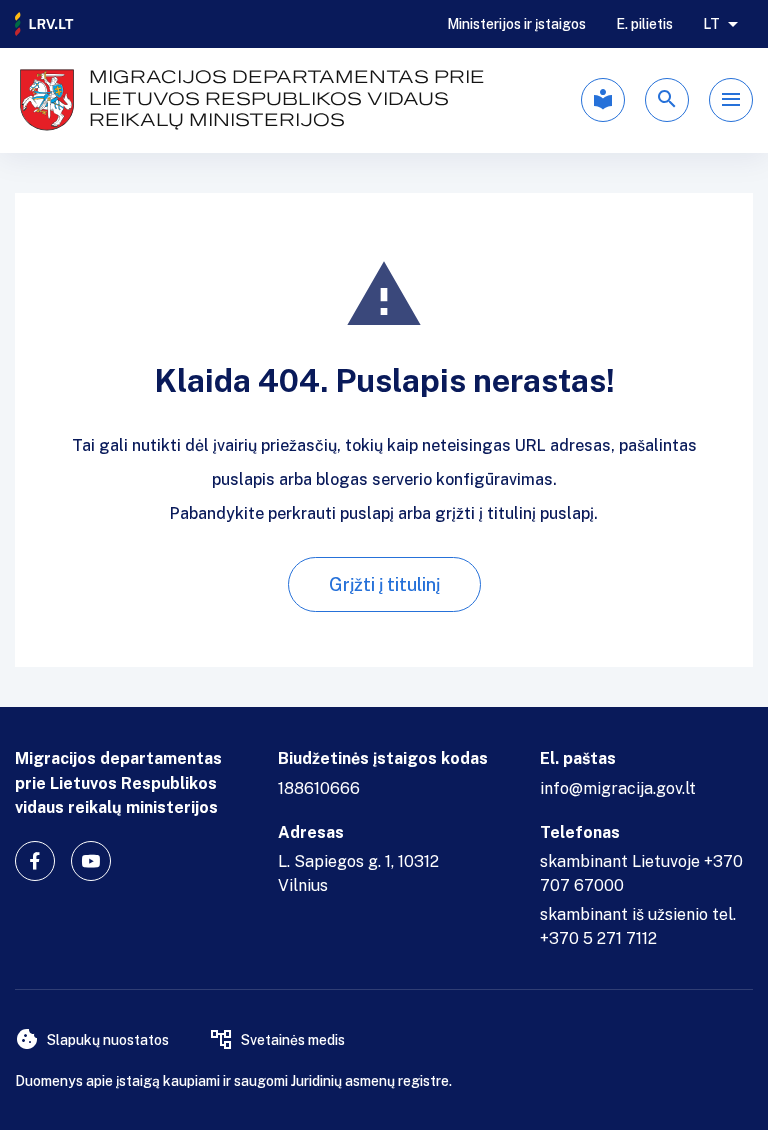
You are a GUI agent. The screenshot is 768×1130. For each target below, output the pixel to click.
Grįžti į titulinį (384, 584)
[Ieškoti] (667, 100)
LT (711, 24)
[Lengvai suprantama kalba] (603, 100)
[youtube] (91, 861)
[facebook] (35, 861)
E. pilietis (644, 24)
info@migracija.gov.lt (618, 788)
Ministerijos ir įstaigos (516, 24)
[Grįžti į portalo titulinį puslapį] (45, 24)
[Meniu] (731, 100)
